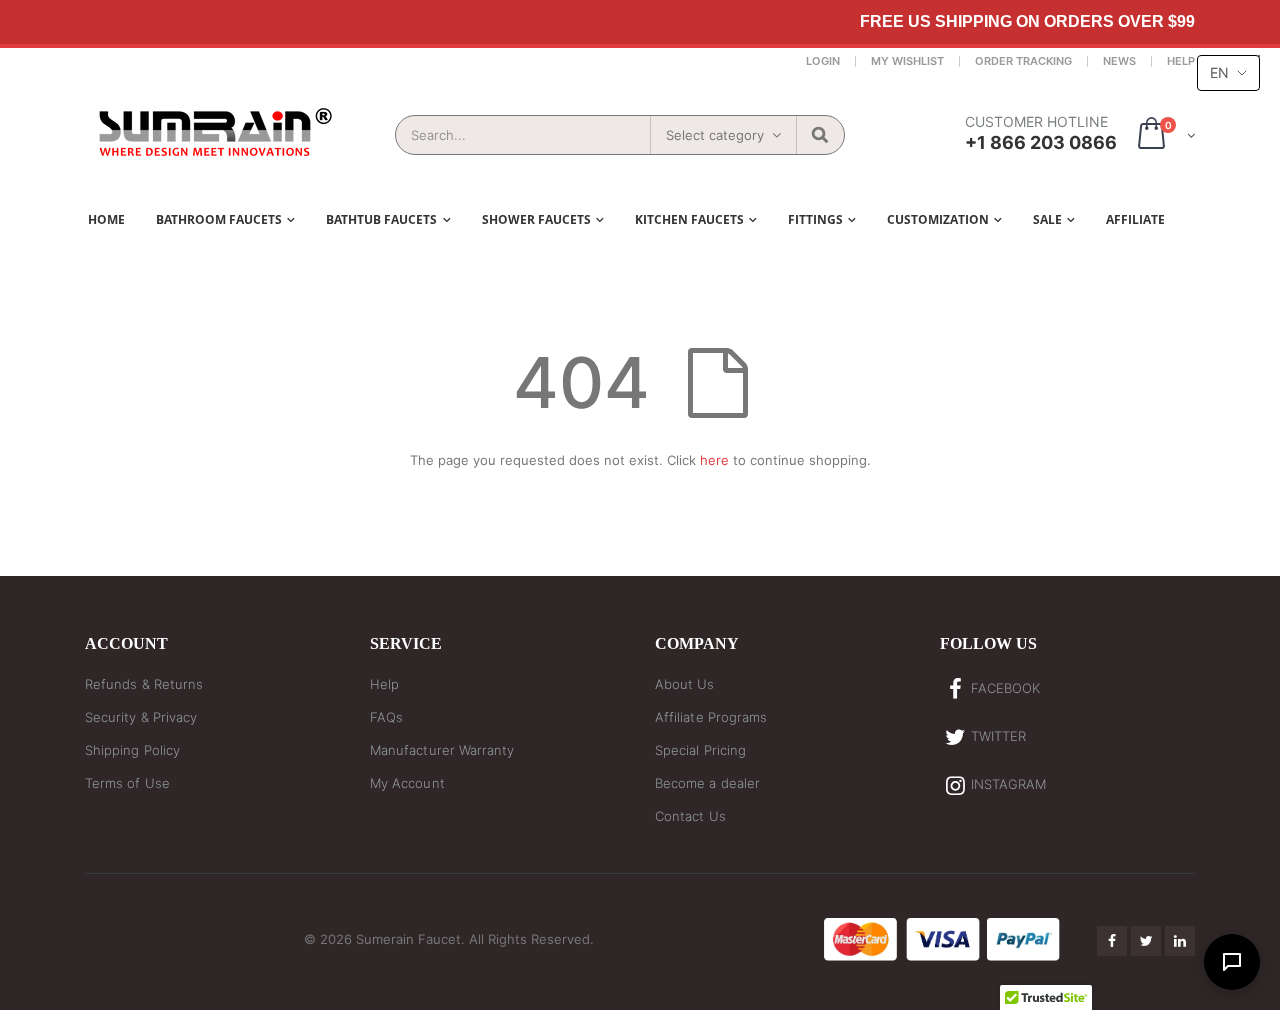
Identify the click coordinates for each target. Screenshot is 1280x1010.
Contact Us (690, 816)
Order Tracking (1023, 61)
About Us (685, 684)
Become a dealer (707, 783)
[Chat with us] (1232, 962)
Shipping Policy (132, 750)
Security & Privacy (141, 717)
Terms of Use (127, 783)
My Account (407, 783)
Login (823, 61)
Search (819, 135)
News (1119, 61)
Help (1181, 61)
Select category (715, 135)
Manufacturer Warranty (442, 750)
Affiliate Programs (711, 717)
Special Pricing (700, 750)
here (714, 460)
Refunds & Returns (144, 684)
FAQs (386, 717)
